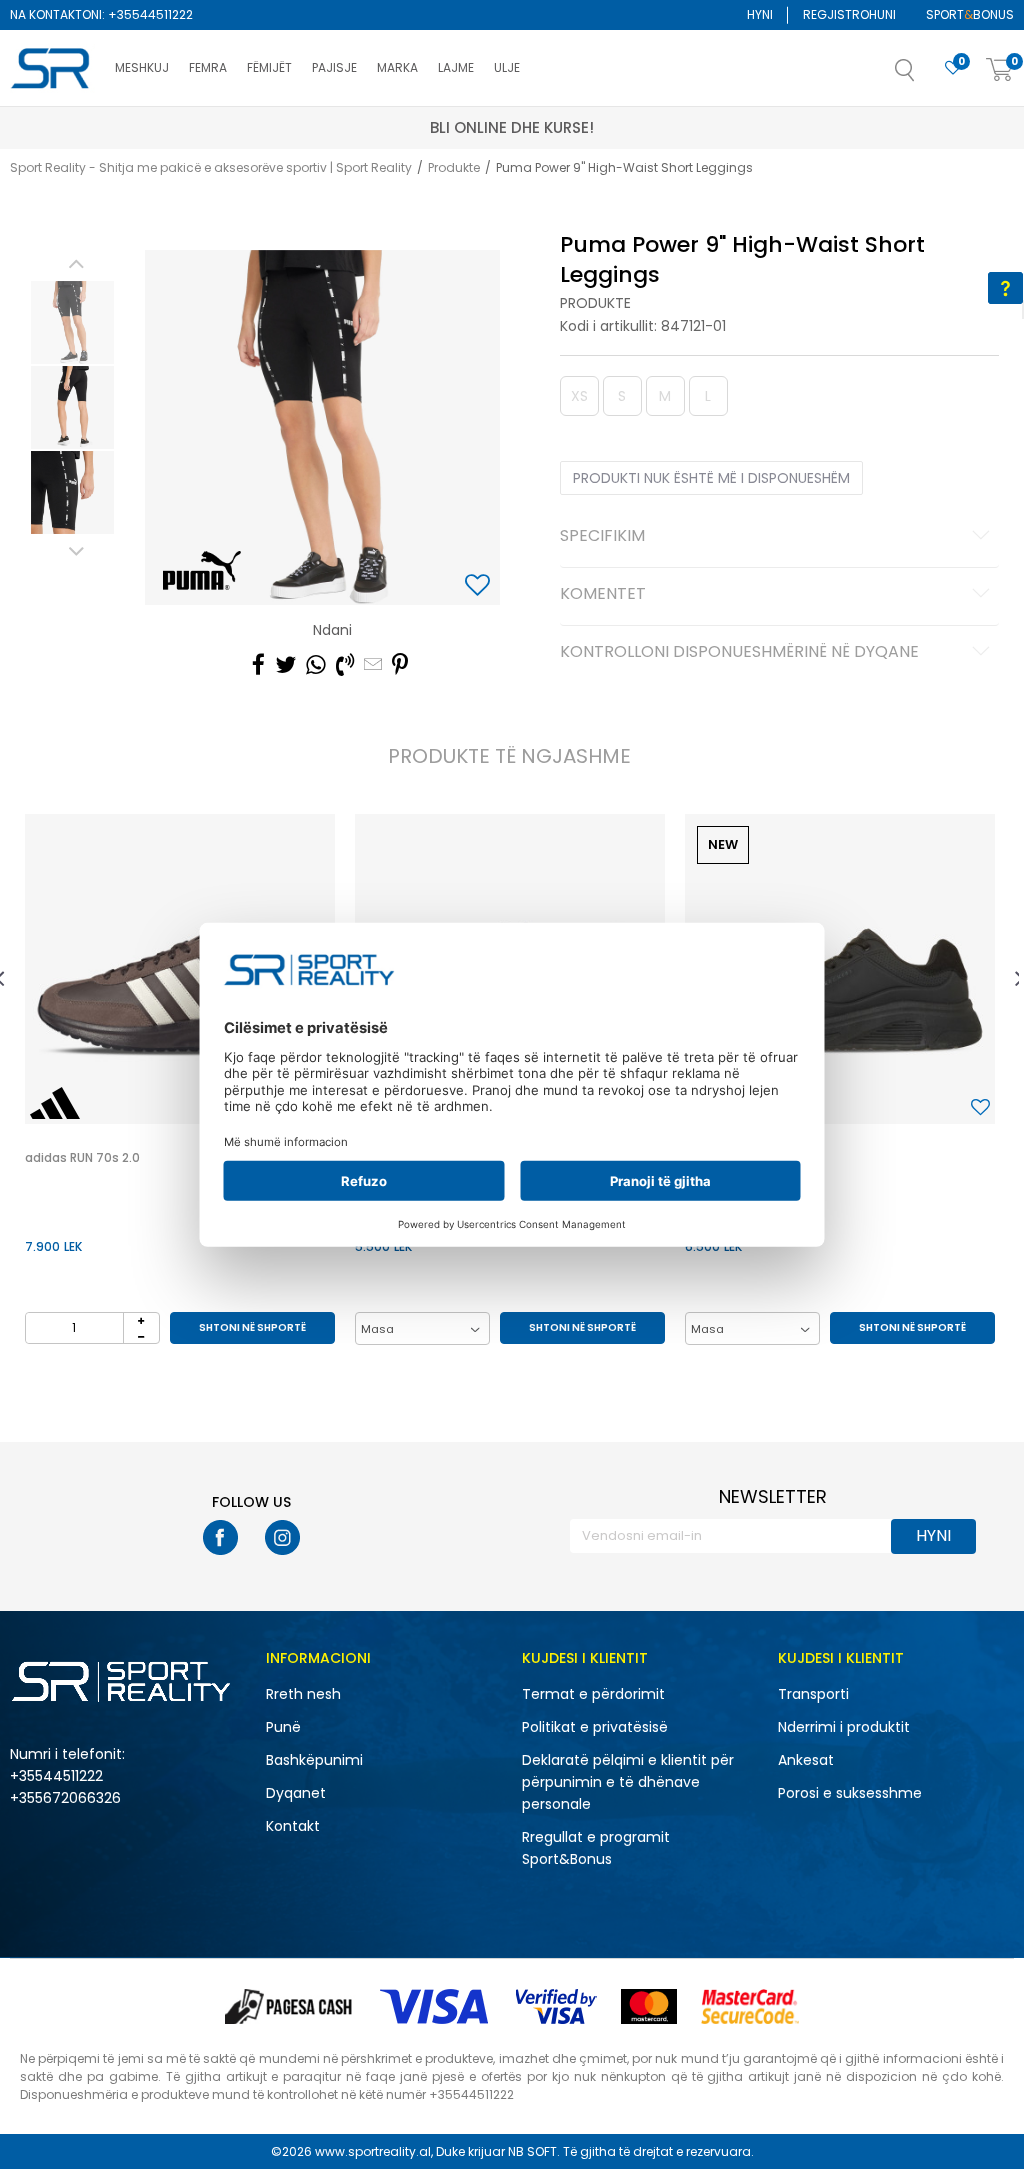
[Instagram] (282, 1537)
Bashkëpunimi (314, 1760)
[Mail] (373, 665)
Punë (283, 1727)
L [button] (708, 396)
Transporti (813, 1694)
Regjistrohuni (849, 14)
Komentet (603, 595)
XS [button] (579, 396)
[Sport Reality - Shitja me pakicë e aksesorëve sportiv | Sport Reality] (52, 69)
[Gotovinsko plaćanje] (290, 2006)
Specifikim (602, 537)
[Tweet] (285, 665)
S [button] (622, 396)
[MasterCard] (649, 2006)
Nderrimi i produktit (844, 1727)
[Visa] (436, 2006)
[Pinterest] (400, 665)
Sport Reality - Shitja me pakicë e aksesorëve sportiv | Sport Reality (211, 167)
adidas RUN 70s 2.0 (82, 1157)
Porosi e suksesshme (850, 1793)
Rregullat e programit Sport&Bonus (596, 1848)
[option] (72, 322)
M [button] (665, 396)
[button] (925, 76)
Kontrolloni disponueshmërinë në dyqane (739, 653)
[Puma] (201, 570)
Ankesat (806, 1760)
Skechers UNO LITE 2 (744, 1157)
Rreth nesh (303, 1694)
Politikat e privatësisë (595, 1727)
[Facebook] (258, 665)
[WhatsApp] (316, 665)
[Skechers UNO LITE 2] (840, 969)
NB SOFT (532, 2151)
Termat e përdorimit (593, 1694)
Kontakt (293, 1826)
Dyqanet (296, 1793)
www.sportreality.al (373, 2151)
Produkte (454, 167)
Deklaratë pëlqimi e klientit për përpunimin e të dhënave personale (628, 1782)
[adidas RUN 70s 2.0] (180, 969)
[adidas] (55, 1103)
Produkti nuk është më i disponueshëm (711, 478)
